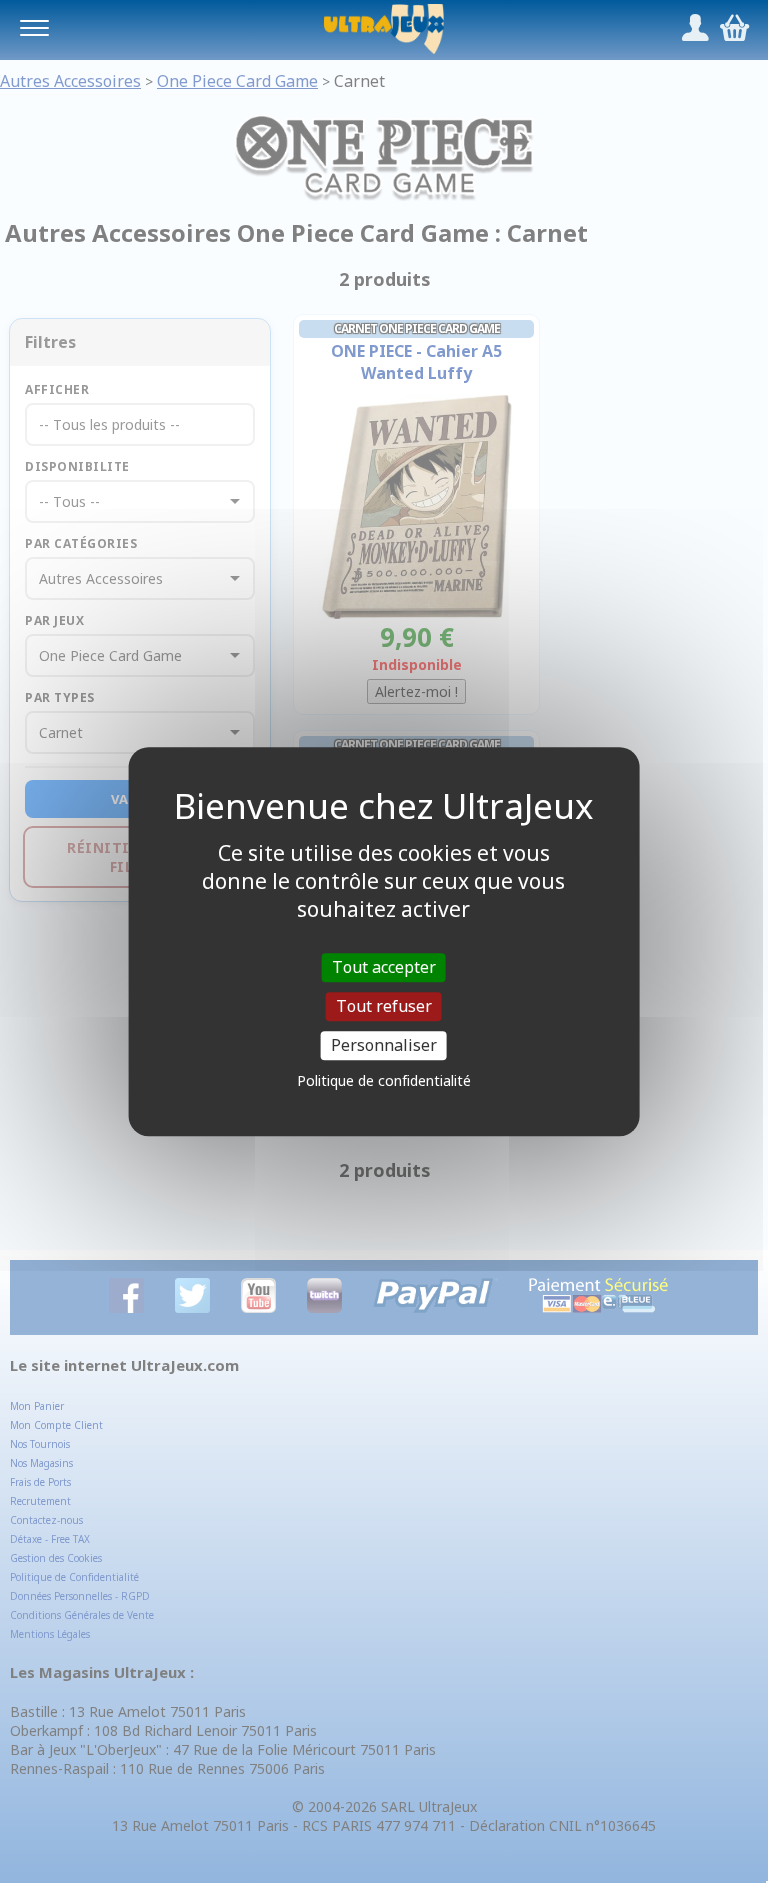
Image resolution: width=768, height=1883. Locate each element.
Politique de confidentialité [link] (384, 1080)
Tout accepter (384, 967)
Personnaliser (384, 1045)
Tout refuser (384, 1006)
